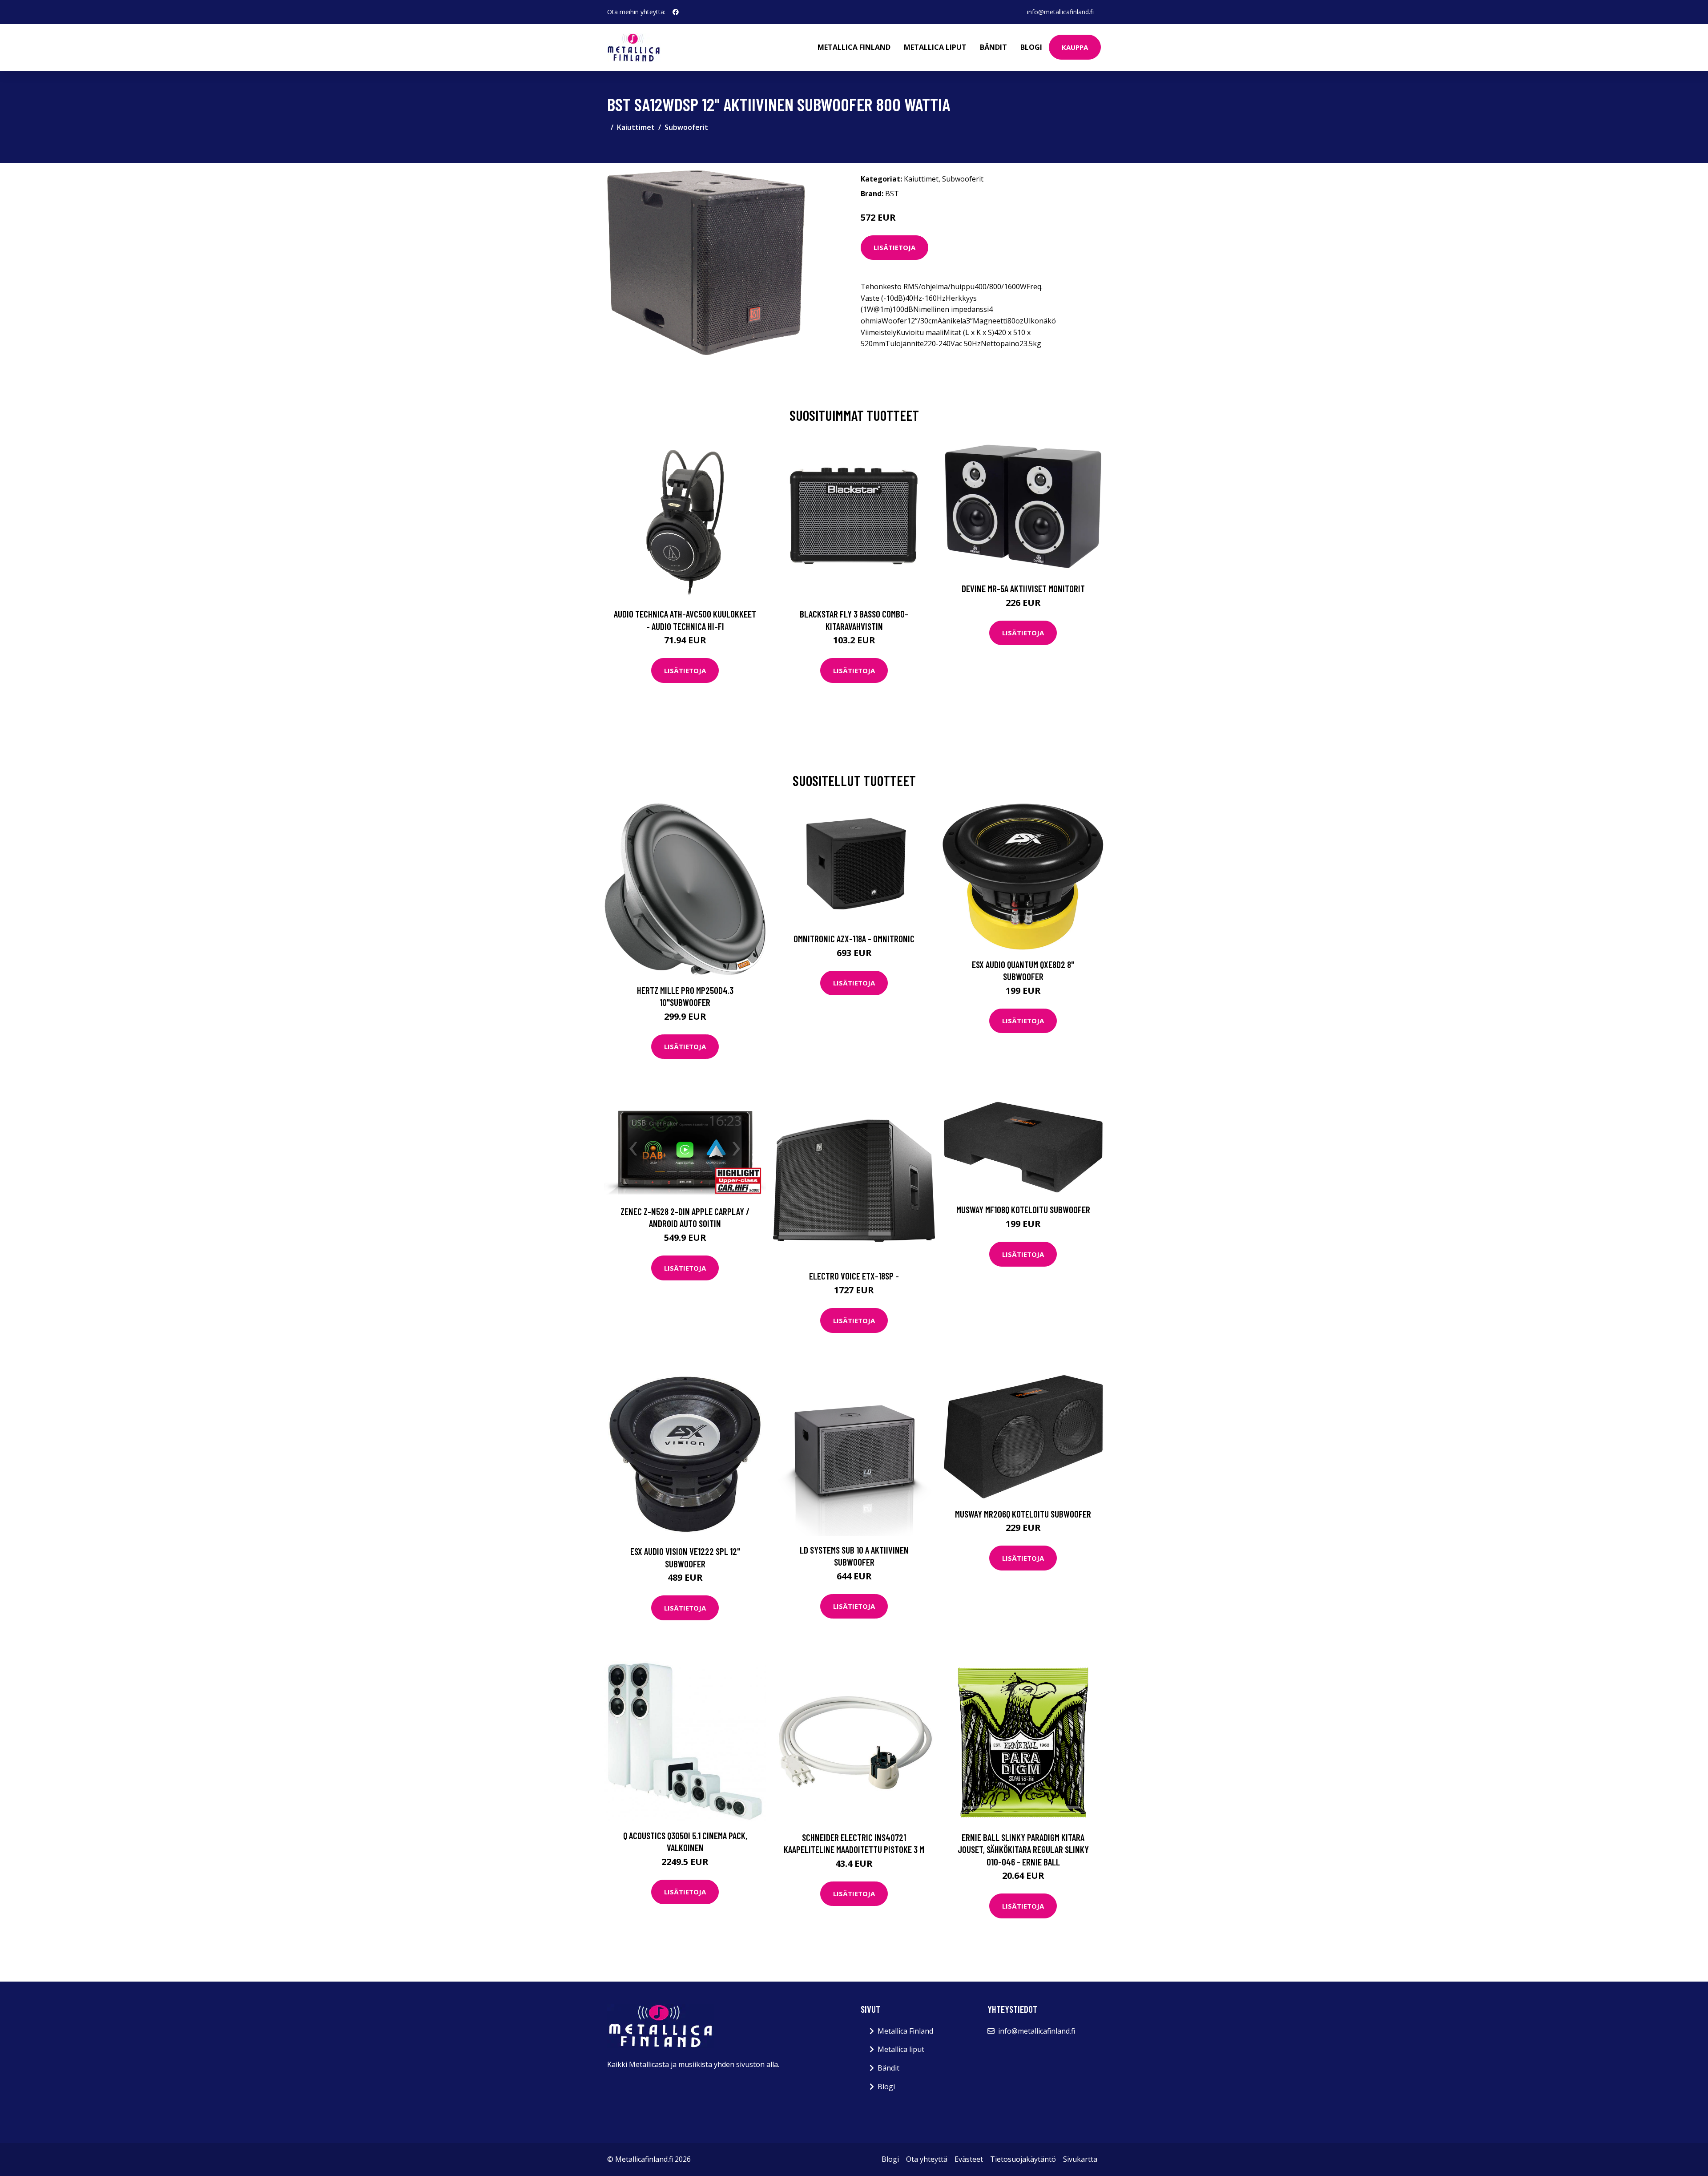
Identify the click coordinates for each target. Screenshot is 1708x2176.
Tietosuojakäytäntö (1023, 2159)
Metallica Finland (854, 47)
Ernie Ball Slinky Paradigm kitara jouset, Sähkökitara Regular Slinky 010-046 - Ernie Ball (1023, 1849)
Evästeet (969, 2159)
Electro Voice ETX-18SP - (854, 1276)
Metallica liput (935, 47)
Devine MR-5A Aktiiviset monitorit (1023, 588)
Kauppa (1075, 47)
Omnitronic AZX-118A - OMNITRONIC (854, 939)
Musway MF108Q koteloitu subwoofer (1023, 1209)
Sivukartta (1080, 2159)
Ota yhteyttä (927, 2159)
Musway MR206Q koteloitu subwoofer (1023, 1514)
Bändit (993, 47)
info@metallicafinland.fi (1060, 12)
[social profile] (676, 12)
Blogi (1031, 47)
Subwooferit (686, 127)
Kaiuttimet (636, 127)
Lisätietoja (894, 247)
